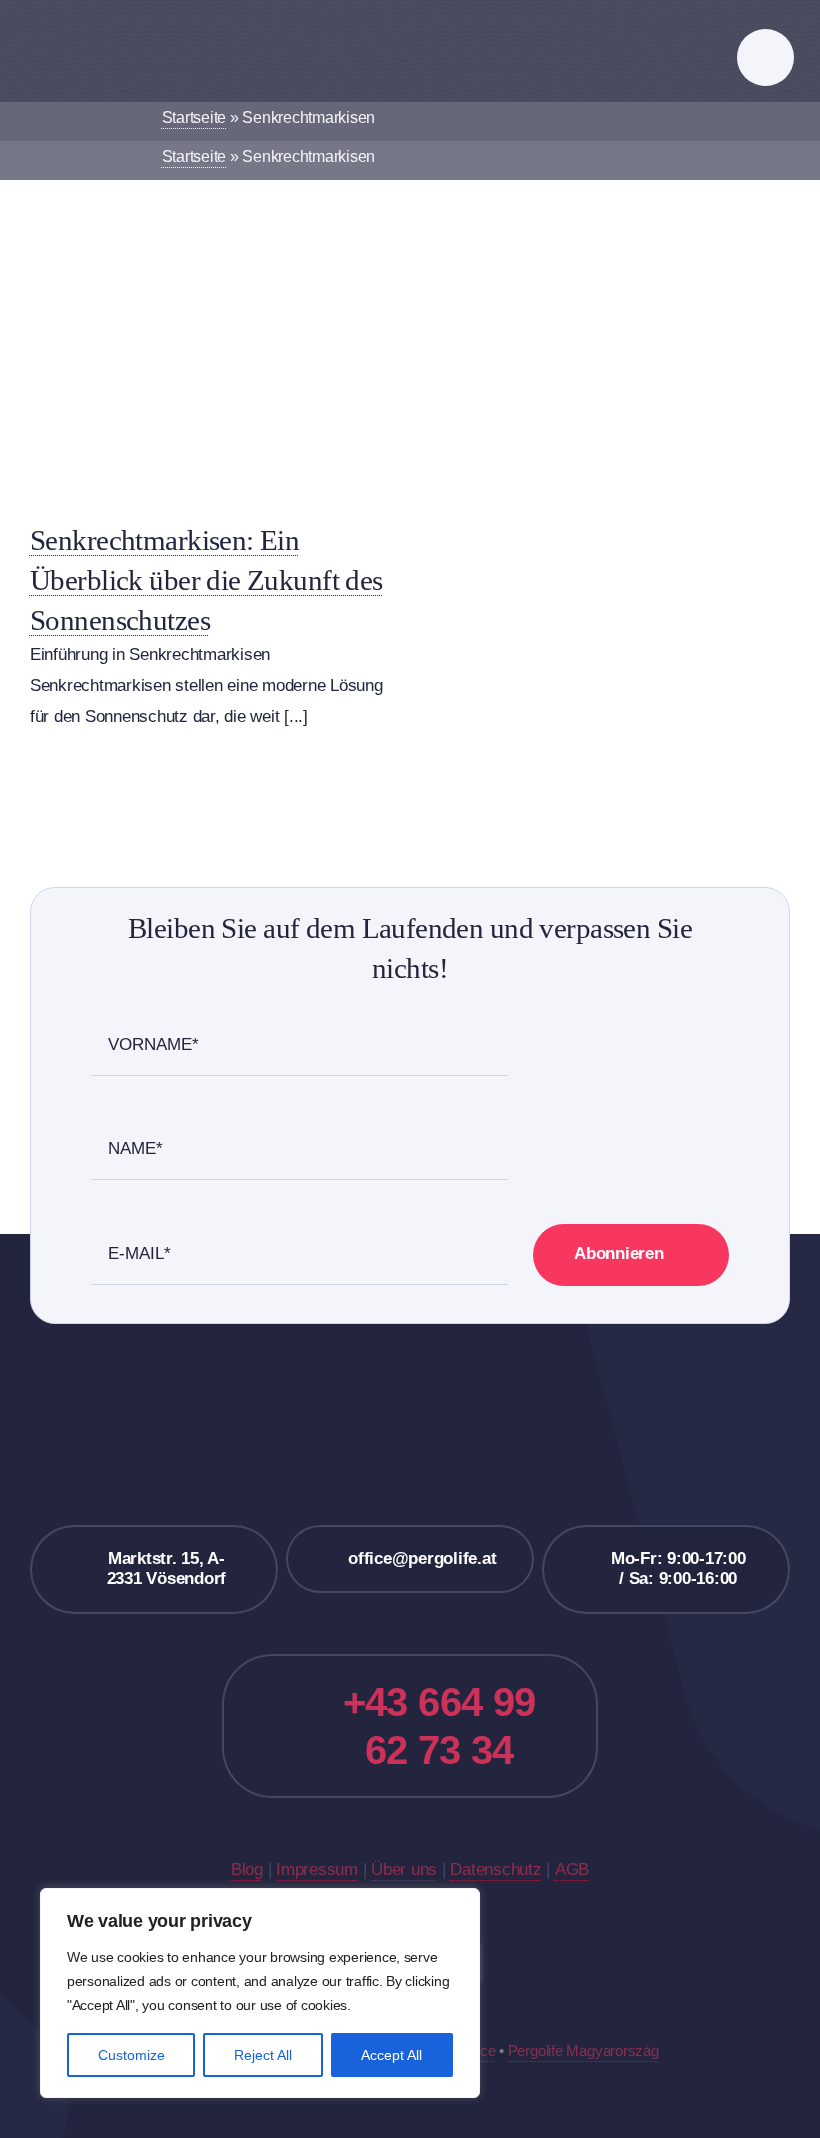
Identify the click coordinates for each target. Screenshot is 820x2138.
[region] (260, 1993)
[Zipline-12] (207, 318)
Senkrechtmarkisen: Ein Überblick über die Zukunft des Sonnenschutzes (206, 580)
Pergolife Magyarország (583, 2050)
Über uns (404, 1869)
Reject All (263, 2055)
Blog (247, 1869)
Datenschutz (495, 1869)
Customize (131, 2055)
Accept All (391, 2055)
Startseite (194, 117)
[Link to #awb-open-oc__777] (765, 57)
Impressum (317, 1869)
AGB (572, 1869)
